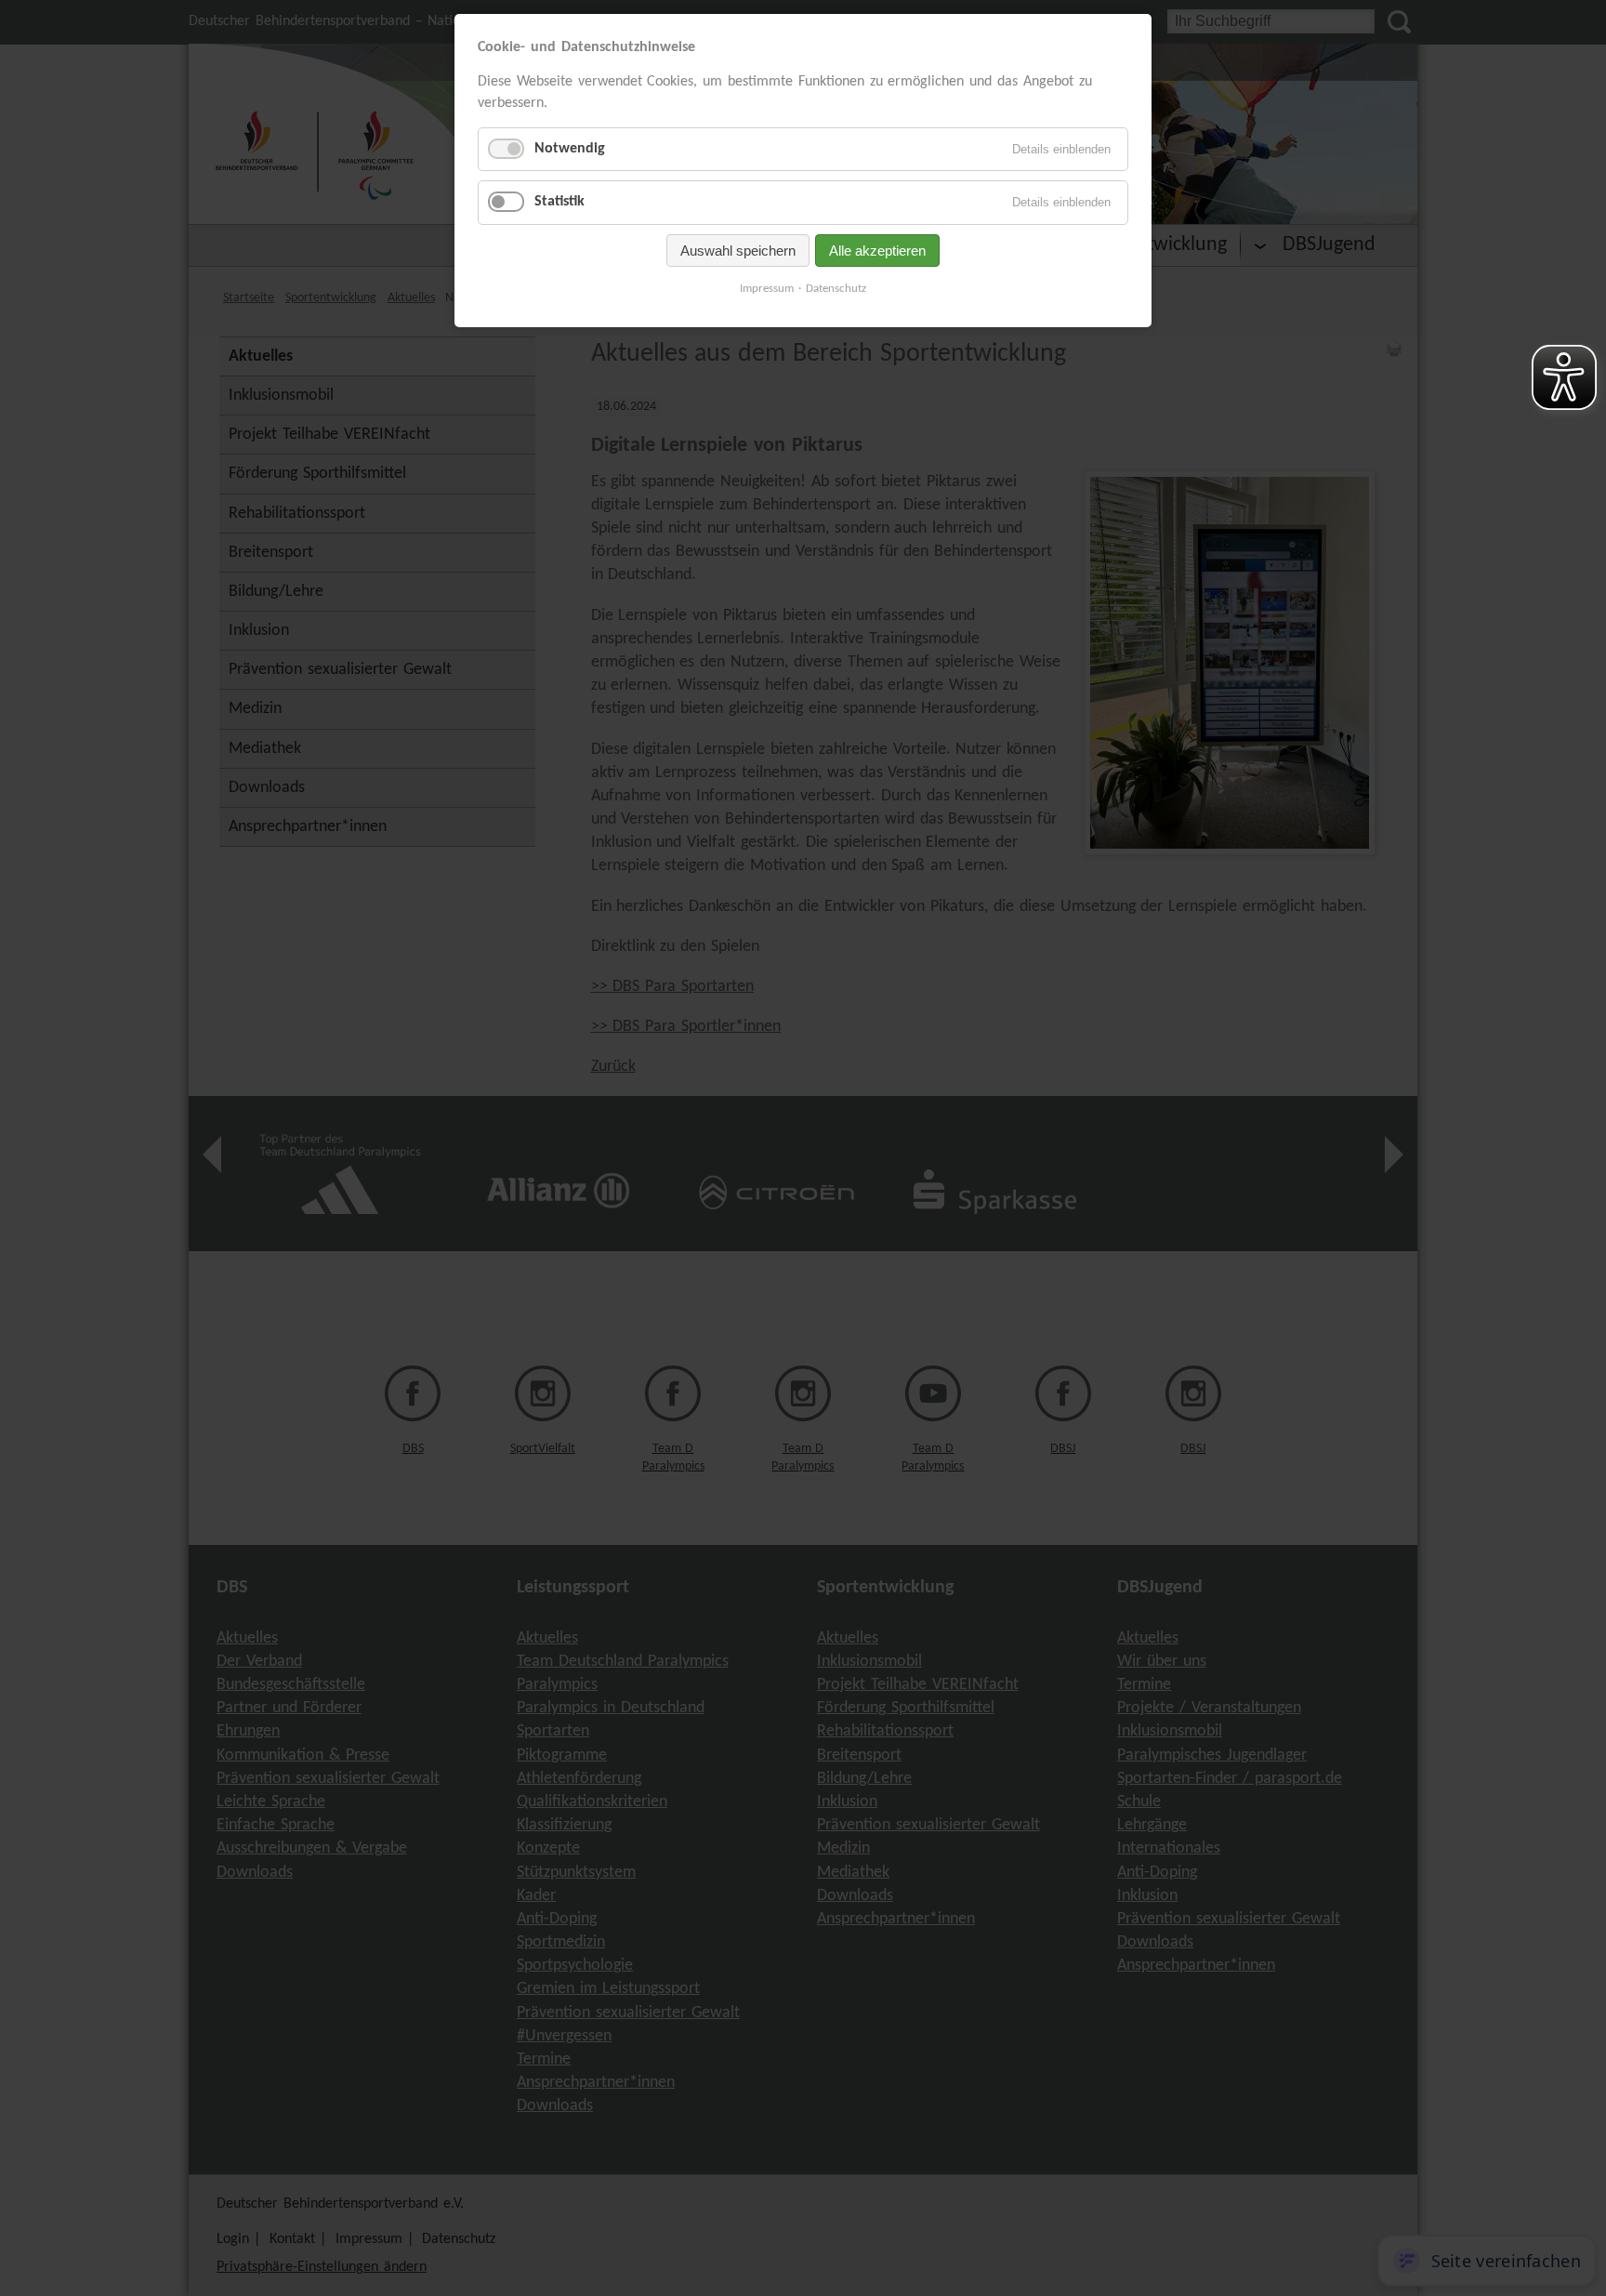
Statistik (559, 202)
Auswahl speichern (738, 251)
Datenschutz (836, 289)
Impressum (767, 289)
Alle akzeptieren (877, 251)
